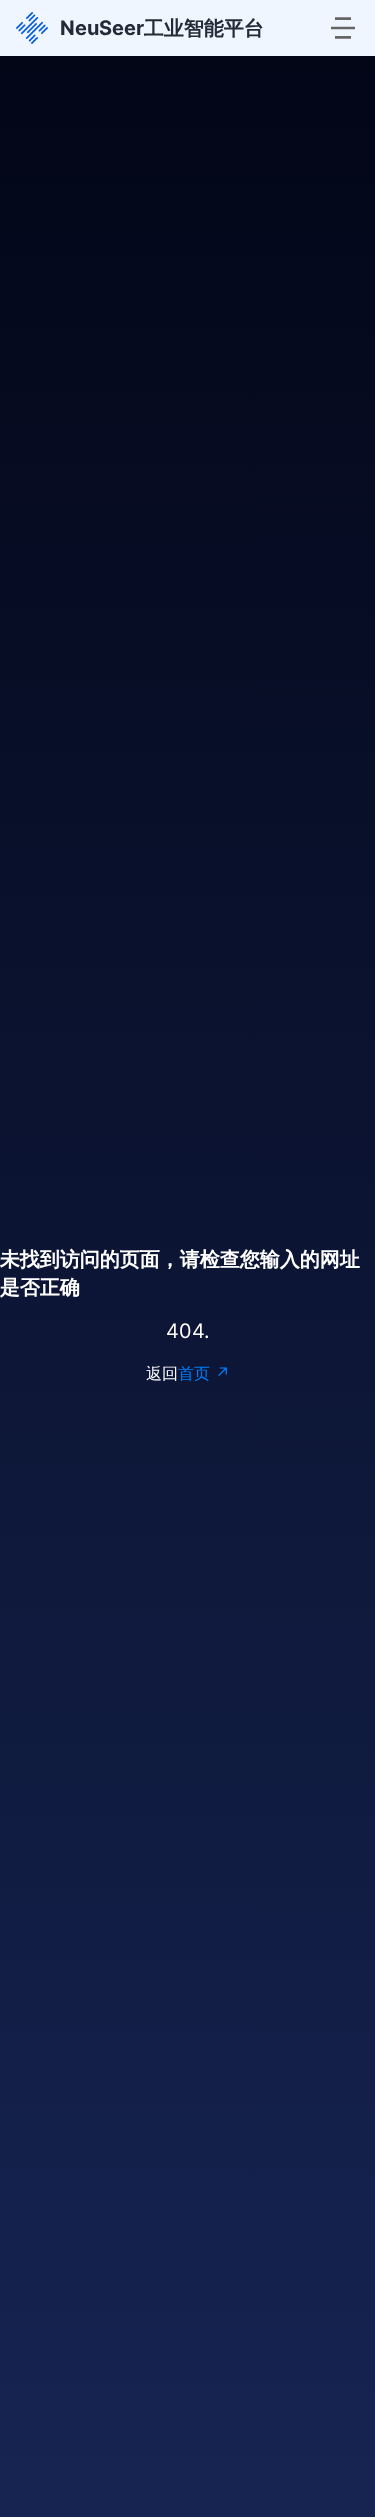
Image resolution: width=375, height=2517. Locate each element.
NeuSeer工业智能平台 (162, 28)
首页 (194, 1373)
